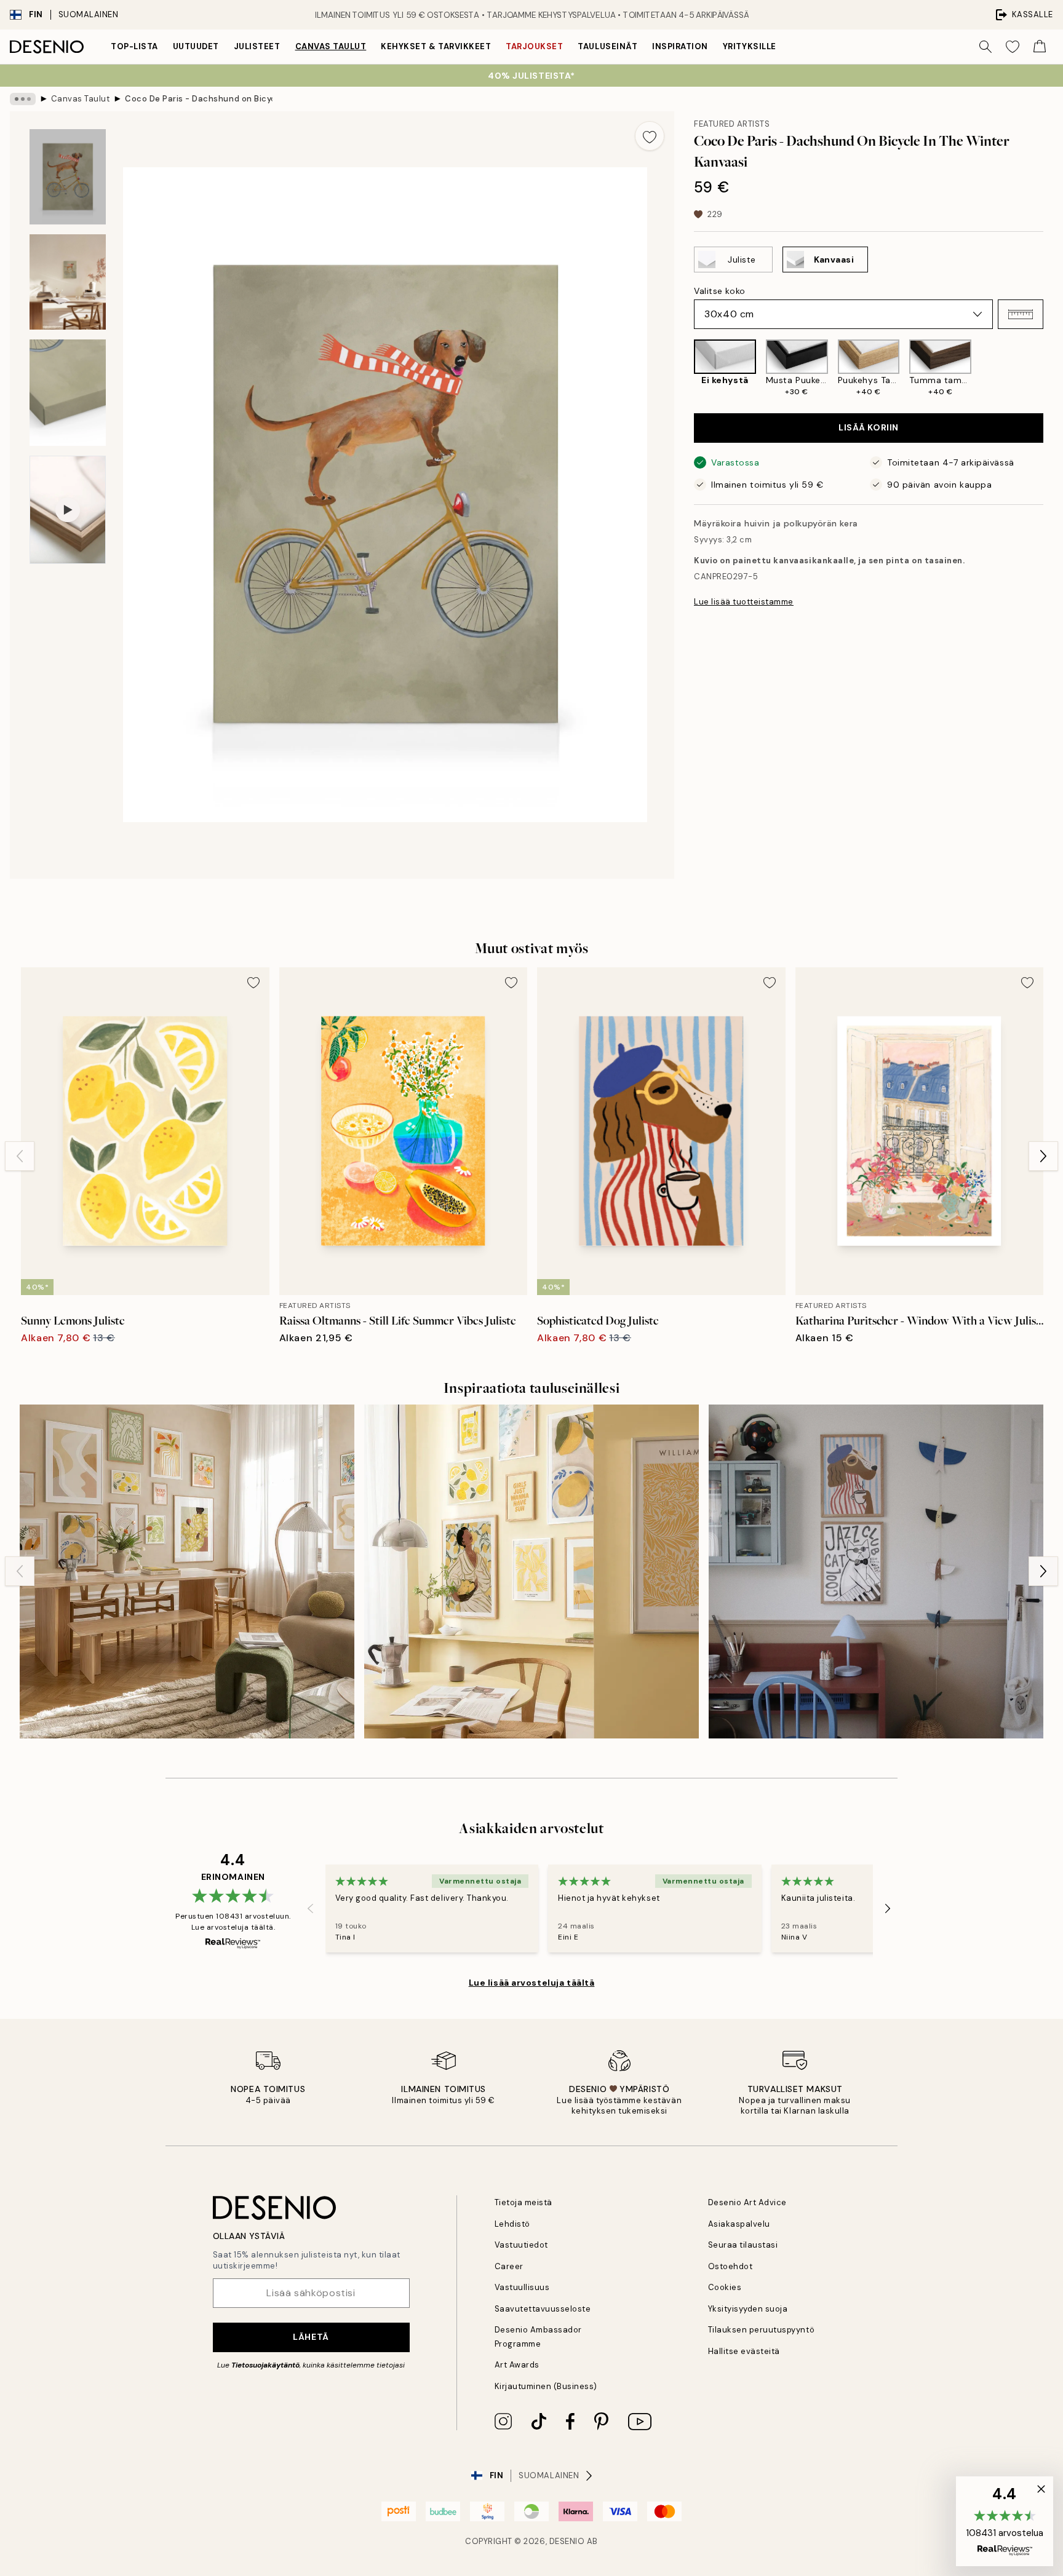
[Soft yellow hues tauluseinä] (187, 1572)
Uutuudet (196, 46)
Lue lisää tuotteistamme (744, 602)
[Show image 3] (68, 393)
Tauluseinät (607, 46)
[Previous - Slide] (684, 368)
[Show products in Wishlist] (1013, 47)
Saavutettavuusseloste (543, 2309)
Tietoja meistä (524, 2202)
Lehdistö (512, 2224)
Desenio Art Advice (747, 2202)
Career (509, 2266)
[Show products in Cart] (1040, 47)
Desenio (567, 2541)
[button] (1021, 314)
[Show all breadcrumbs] (23, 99)
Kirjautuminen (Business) (546, 2386)
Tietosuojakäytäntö (265, 2365)
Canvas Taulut (331, 46)
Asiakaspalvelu (739, 2224)
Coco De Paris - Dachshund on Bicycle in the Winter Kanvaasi (199, 99)
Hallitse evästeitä (744, 2351)
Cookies (725, 2287)
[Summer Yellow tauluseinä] (531, 1572)
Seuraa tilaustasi (743, 2245)
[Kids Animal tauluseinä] (876, 1572)
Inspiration (680, 46)
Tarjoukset (534, 46)
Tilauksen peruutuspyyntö (761, 2330)
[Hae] (985, 47)
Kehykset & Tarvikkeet (436, 46)
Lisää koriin (869, 427)
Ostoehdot (731, 2266)
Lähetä (311, 2337)
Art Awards (517, 2365)
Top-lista (134, 46)
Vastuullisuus (522, 2287)
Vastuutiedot (521, 2245)
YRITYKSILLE (750, 46)
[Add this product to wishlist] (650, 136)
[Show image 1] (68, 177)
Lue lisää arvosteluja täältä (532, 1983)
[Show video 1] (68, 510)
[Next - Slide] (1053, 368)
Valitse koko (720, 291)
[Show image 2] (68, 282)
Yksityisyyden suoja (748, 2309)
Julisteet (257, 46)
